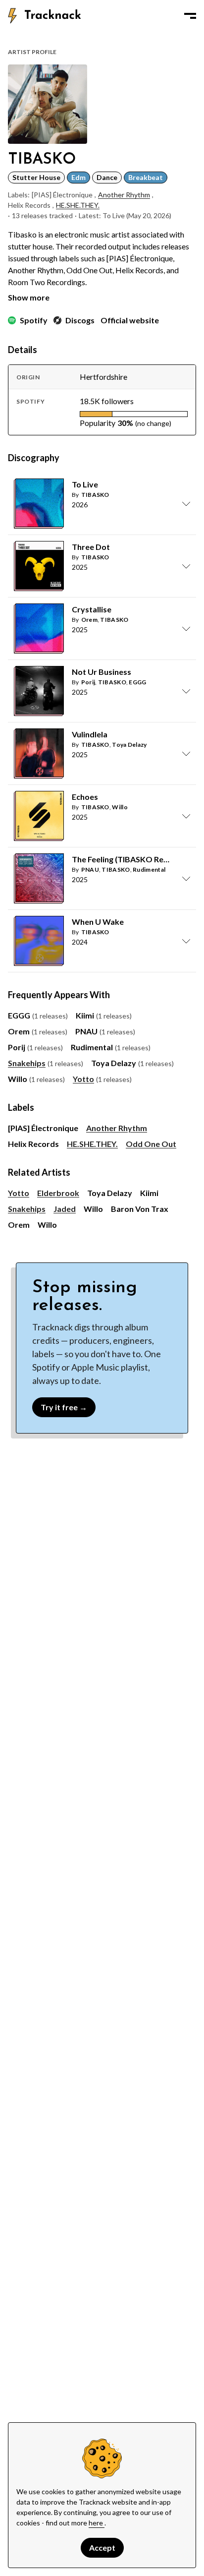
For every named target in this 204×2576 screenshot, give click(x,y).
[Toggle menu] (190, 16)
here (97, 2523)
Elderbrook (58, 1193)
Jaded (65, 1209)
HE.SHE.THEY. (78, 205)
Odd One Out (151, 1144)
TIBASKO (95, 495)
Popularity (98, 423)
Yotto (83, 1079)
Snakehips (27, 1063)
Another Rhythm (124, 195)
